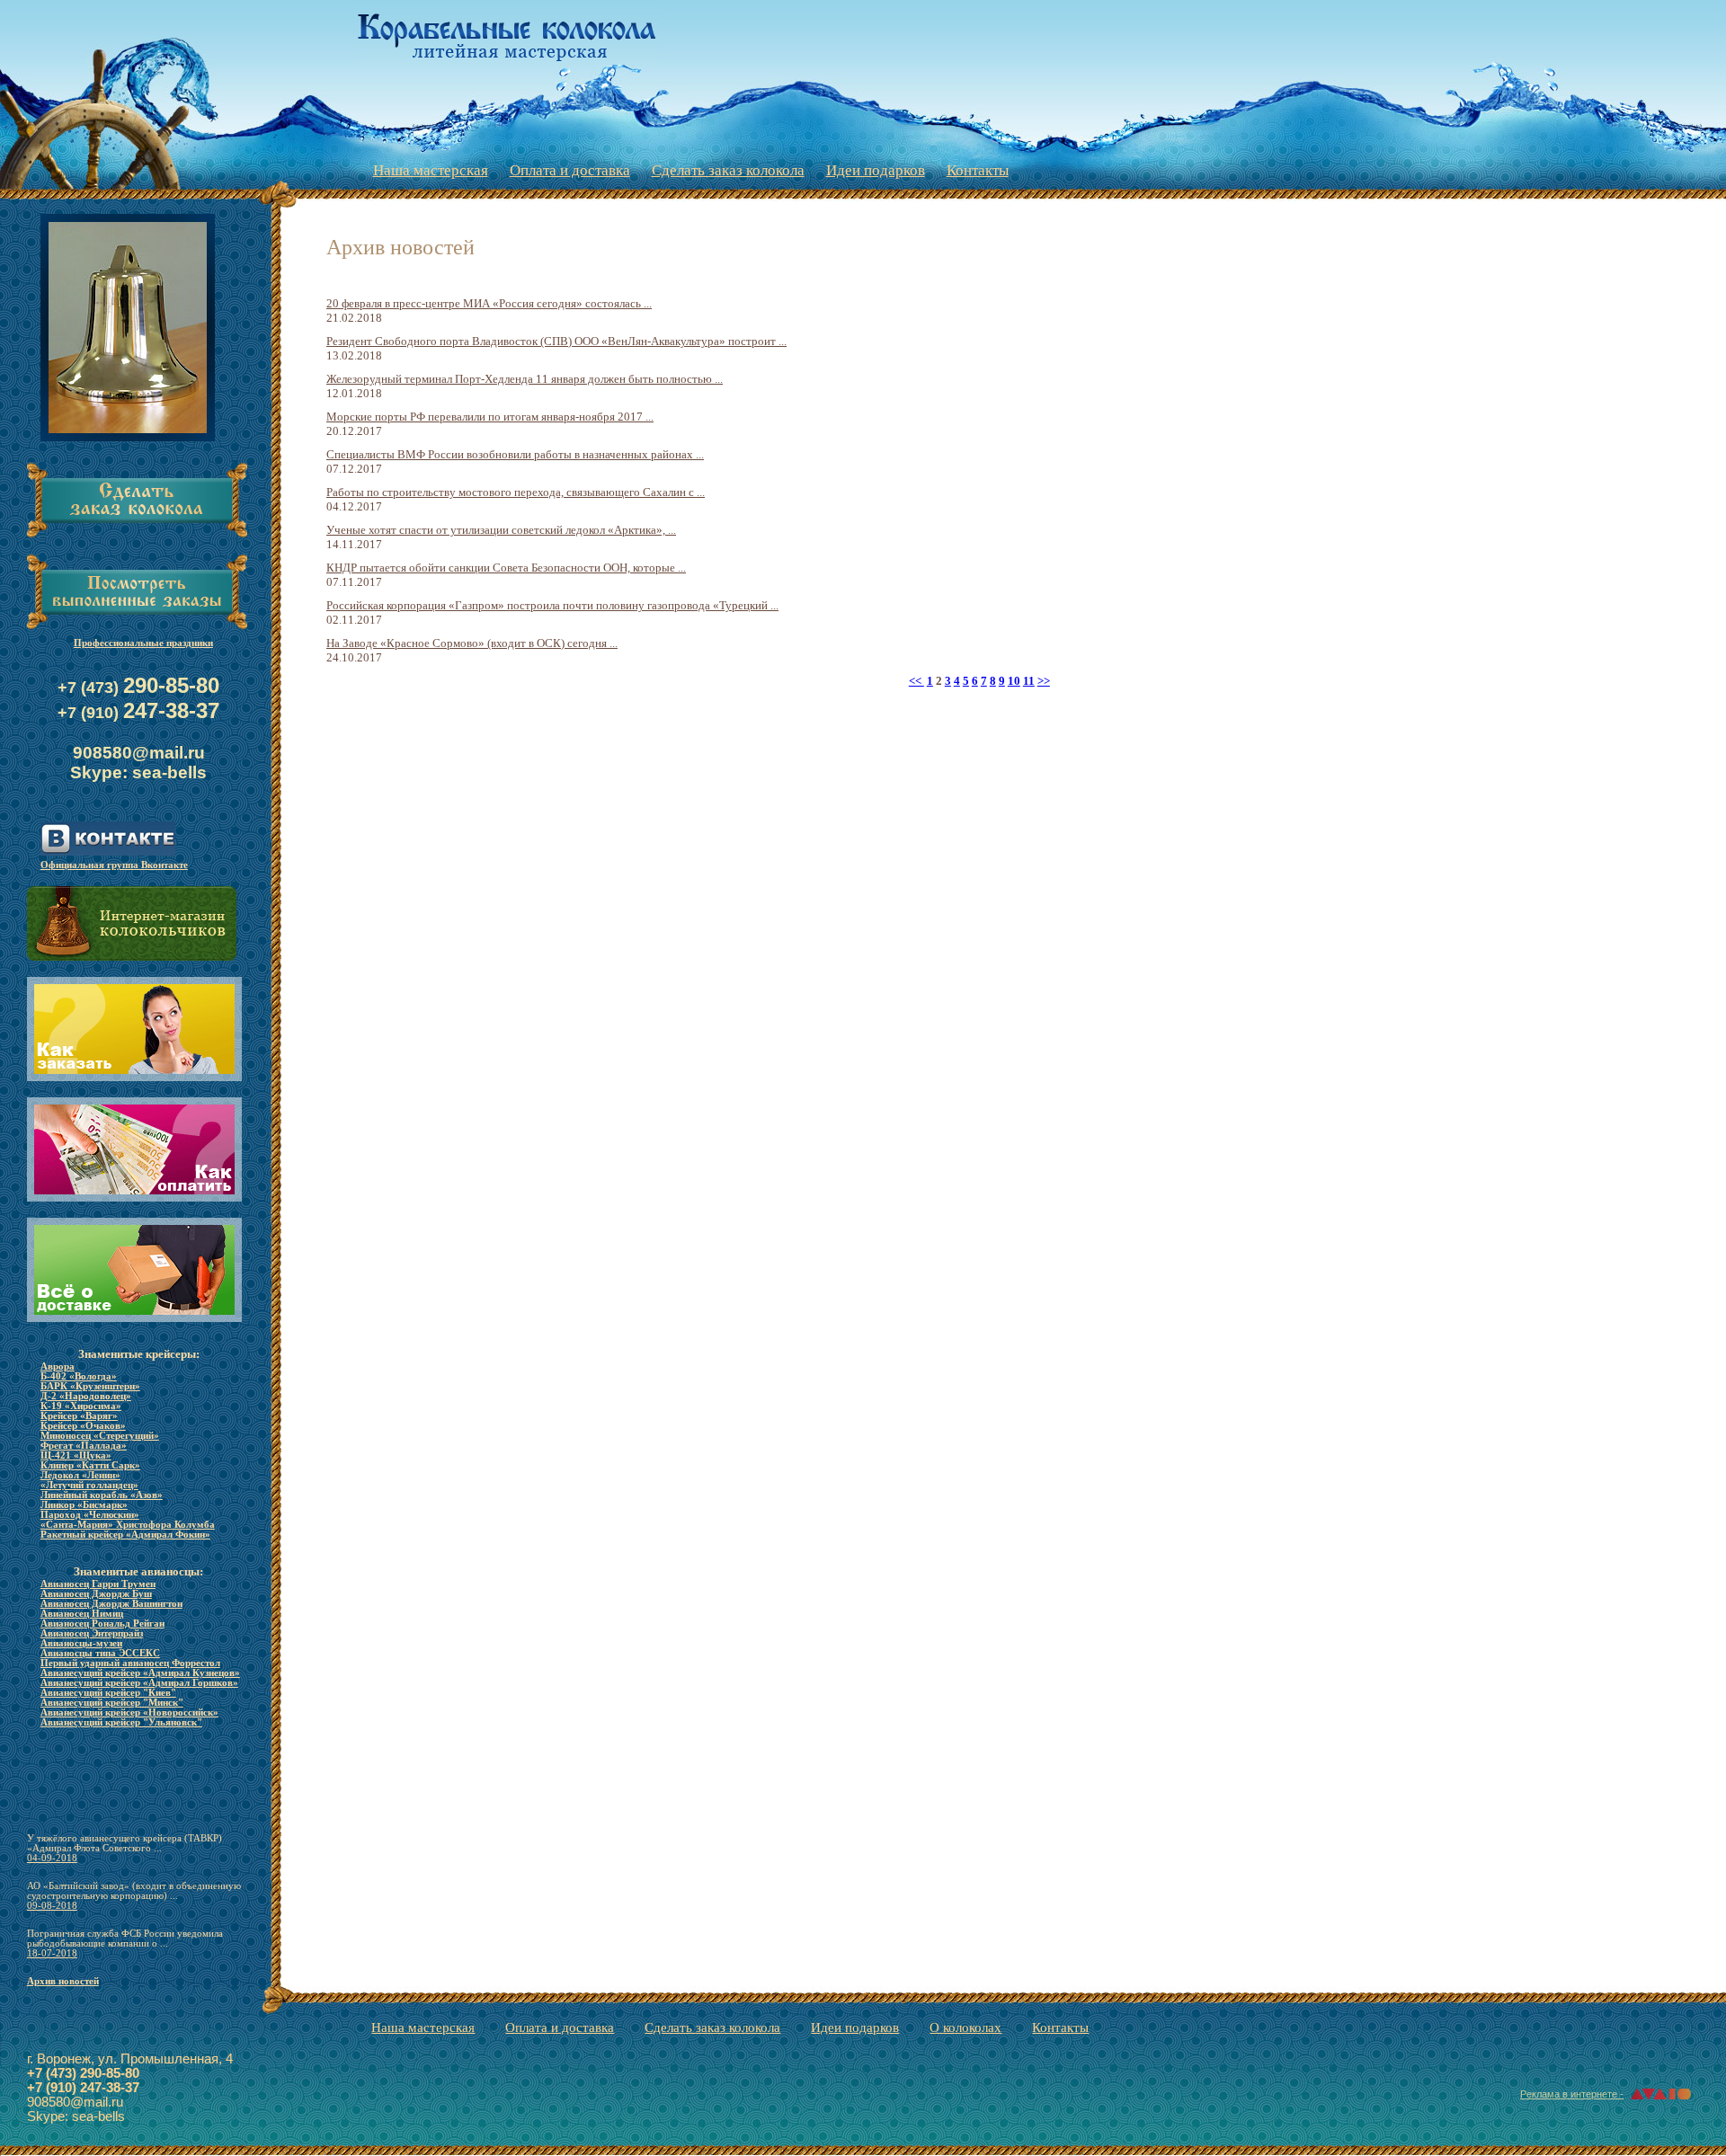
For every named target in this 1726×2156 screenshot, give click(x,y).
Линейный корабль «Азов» (102, 1495)
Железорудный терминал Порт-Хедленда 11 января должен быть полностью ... (525, 379)
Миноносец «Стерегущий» (100, 1436)
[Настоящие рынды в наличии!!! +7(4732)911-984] (128, 443)
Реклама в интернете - (1572, 2094)
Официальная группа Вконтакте (114, 865)
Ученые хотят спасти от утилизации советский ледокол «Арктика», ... (501, 530)
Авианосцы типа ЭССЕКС (100, 1653)
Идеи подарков (876, 169)
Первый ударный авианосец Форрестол (130, 1663)
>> (1044, 681)
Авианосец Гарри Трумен (98, 1584)
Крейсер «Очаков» (83, 1426)
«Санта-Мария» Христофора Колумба (128, 1525)
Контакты (978, 169)
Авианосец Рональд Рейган (102, 1624)
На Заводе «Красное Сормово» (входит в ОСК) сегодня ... (472, 643)
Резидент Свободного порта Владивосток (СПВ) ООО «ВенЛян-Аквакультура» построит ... (556, 341)
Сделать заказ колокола (728, 169)
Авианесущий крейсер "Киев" (108, 1693)
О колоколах (965, 2027)
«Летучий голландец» (89, 1485)
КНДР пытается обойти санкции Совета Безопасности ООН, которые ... (506, 568)
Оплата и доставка (570, 169)
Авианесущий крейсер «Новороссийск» (129, 1712)
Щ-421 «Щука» (76, 1455)
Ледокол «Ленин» (80, 1475)
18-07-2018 (52, 1953)
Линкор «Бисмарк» (84, 1505)
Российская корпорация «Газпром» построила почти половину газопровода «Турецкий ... (552, 605)
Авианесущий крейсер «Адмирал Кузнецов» (140, 1673)
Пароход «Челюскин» (90, 1515)
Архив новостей (63, 1981)
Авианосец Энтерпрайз (92, 1633)
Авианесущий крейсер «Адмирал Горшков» (139, 1683)
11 (1029, 681)
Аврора (58, 1366)
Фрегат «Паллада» (84, 1446)
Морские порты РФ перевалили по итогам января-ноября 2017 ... (490, 417)
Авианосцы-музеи (81, 1643)
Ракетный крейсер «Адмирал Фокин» (125, 1535)
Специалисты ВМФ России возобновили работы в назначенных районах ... (515, 454)
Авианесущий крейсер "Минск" (112, 1703)
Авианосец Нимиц (82, 1614)
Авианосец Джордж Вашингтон (111, 1604)
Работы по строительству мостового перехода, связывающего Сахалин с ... (516, 492)
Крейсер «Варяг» (79, 1416)
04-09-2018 (52, 1858)
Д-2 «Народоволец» (86, 1396)
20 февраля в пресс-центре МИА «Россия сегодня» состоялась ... (489, 303)
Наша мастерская (431, 169)
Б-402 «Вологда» (79, 1376)
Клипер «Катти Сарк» (90, 1465)
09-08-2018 (52, 1906)
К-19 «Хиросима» (81, 1406)
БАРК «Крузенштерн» (90, 1386)
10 (1014, 681)
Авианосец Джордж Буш (96, 1594)
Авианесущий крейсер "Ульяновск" (121, 1722)
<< (916, 681)
